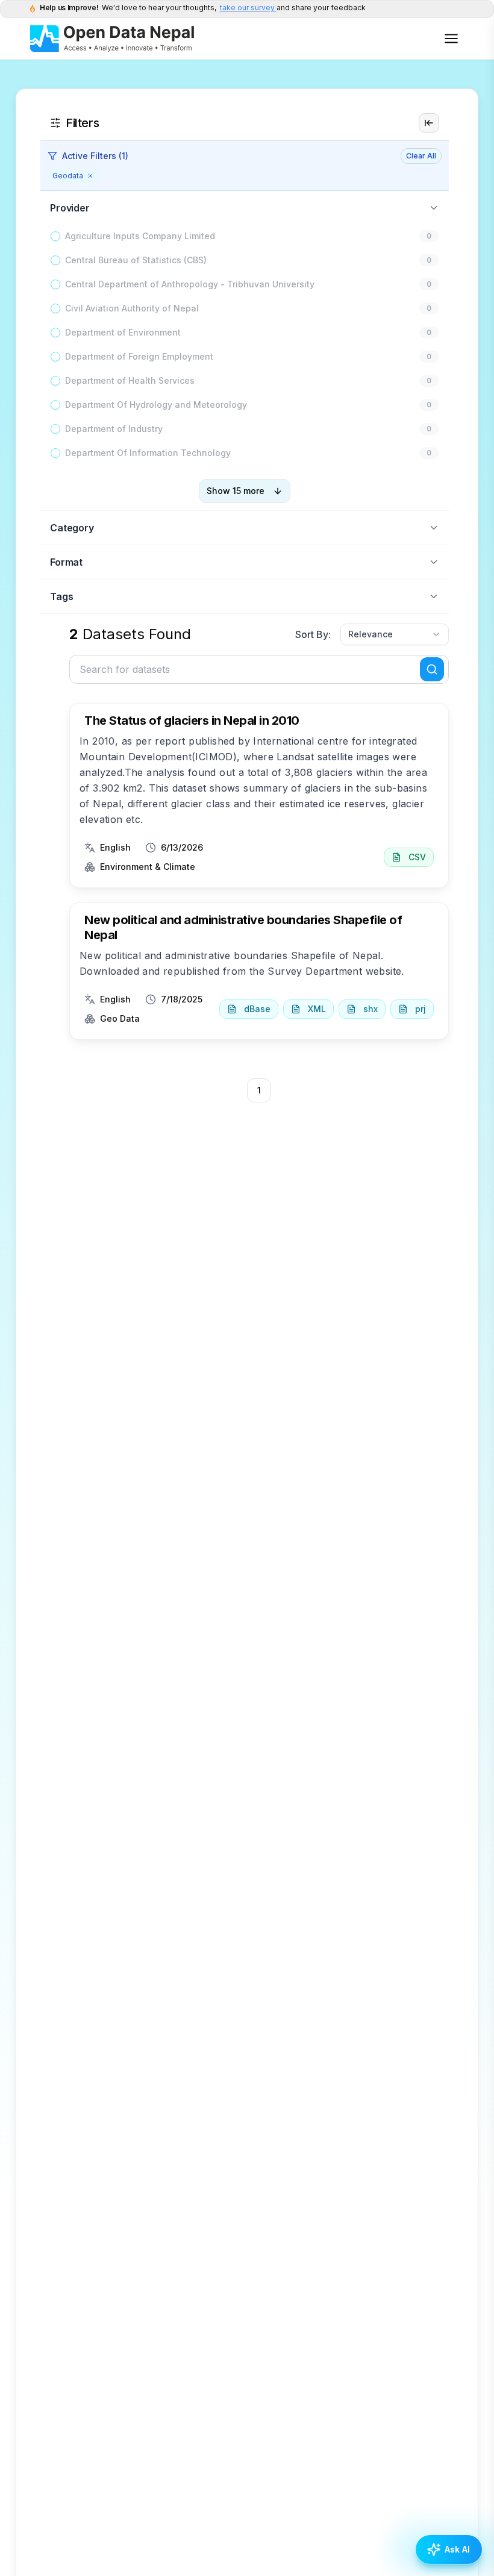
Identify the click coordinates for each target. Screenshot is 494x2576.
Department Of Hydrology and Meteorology (156, 405)
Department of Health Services (130, 380)
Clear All (421, 156)
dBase (257, 1009)
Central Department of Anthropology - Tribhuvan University (190, 284)
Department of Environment (123, 332)
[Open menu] (451, 39)
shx (370, 1009)
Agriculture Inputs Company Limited (140, 236)
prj (421, 1009)
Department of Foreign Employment (139, 356)
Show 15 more (236, 491)
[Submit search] (432, 669)
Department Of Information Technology (148, 453)
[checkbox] (55, 236)
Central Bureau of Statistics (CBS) (136, 260)
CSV (417, 857)
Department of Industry (114, 429)
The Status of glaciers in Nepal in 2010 (192, 721)
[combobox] (395, 634)
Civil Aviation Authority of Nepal (132, 308)
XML (317, 1009)
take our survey (248, 8)
